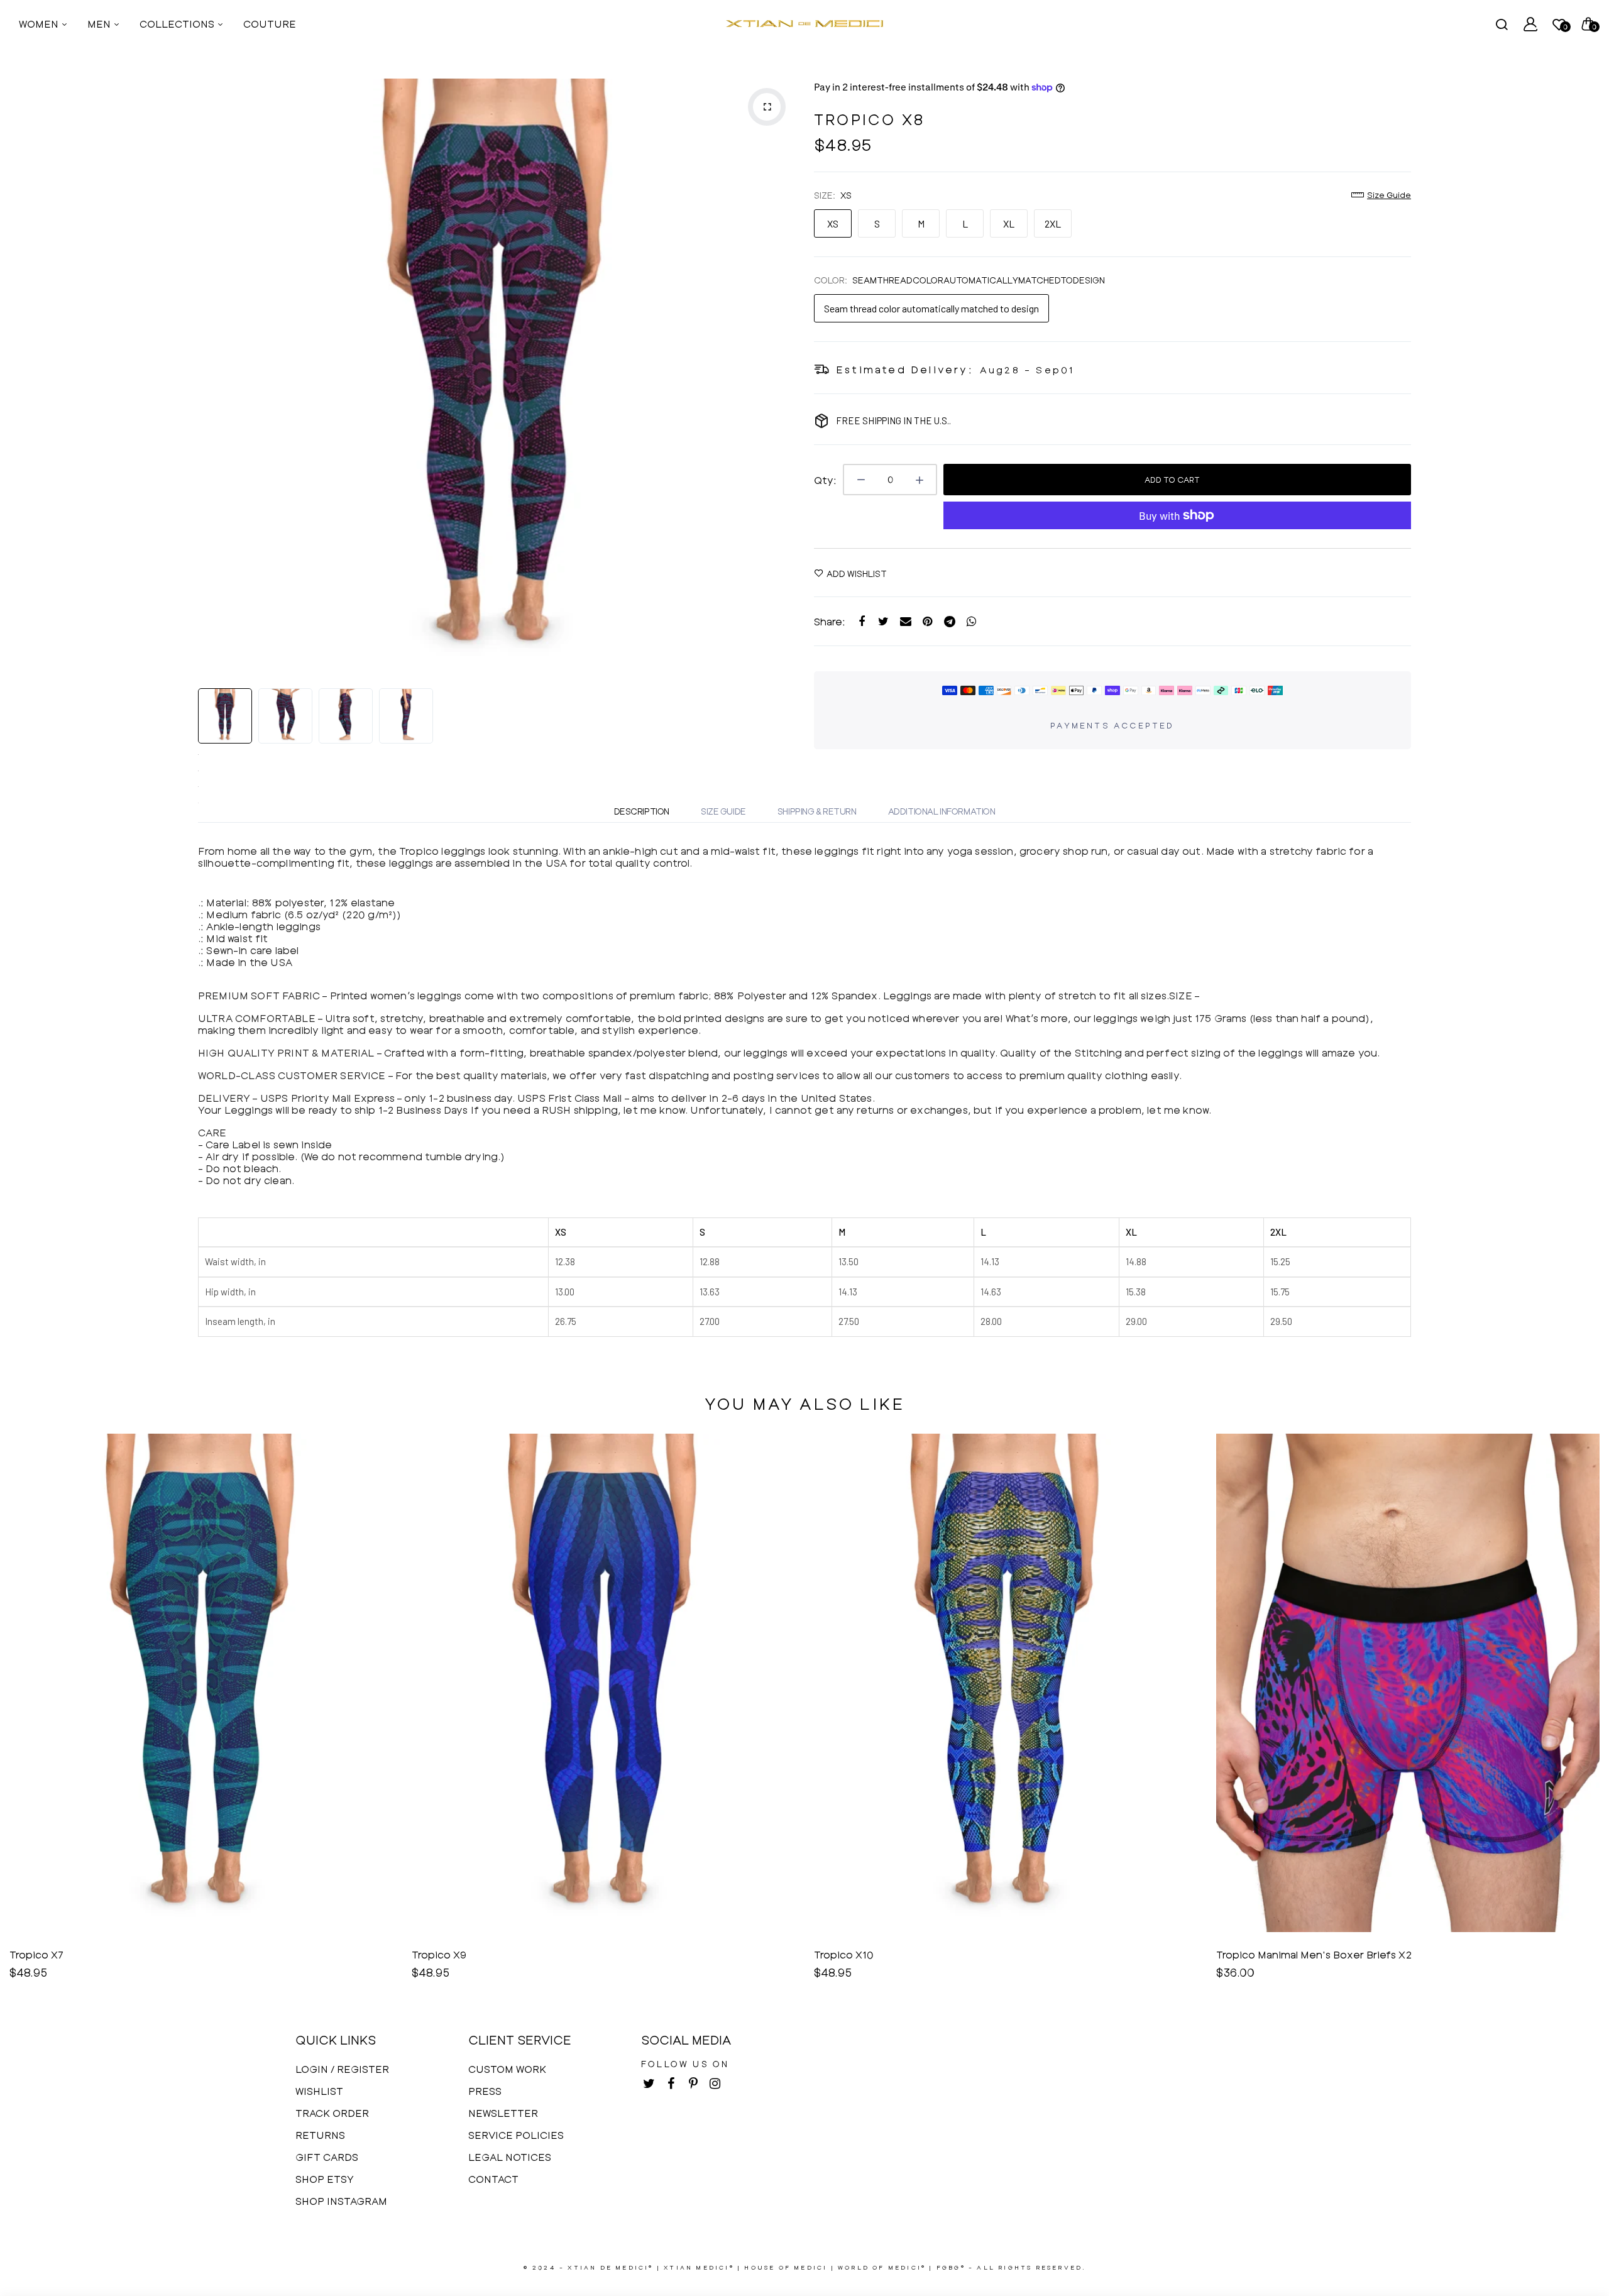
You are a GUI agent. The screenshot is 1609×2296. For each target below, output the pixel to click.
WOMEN (40, 24)
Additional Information (942, 811)
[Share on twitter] (883, 621)
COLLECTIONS (178, 24)
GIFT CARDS (327, 2157)
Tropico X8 (869, 119)
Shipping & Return (817, 811)
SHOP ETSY (325, 2179)
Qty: (825, 480)
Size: (833, 195)
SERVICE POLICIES (516, 2135)
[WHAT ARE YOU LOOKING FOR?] (1502, 24)
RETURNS (320, 2135)
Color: (959, 280)
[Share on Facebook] (861, 621)
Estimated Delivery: (905, 369)
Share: (830, 621)
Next (783, 377)
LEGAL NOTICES (510, 2157)
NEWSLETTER (503, 2113)
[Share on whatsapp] (971, 621)
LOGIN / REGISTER (342, 2069)
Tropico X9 (37, 1954)
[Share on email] (905, 621)
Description (642, 811)
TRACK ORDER (332, 2113)
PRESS (485, 2091)
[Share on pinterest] (927, 621)
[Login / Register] (1530, 24)
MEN (100, 24)
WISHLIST (319, 2091)
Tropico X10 (442, 1954)
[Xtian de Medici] (804, 24)
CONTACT (493, 2179)
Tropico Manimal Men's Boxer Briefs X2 (912, 1954)
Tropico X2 (1244, 1954)
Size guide (1389, 195)
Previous (211, 377)
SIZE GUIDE (723, 811)
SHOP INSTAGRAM (341, 2201)
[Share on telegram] (949, 621)
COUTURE (270, 24)
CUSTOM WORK (507, 2069)
